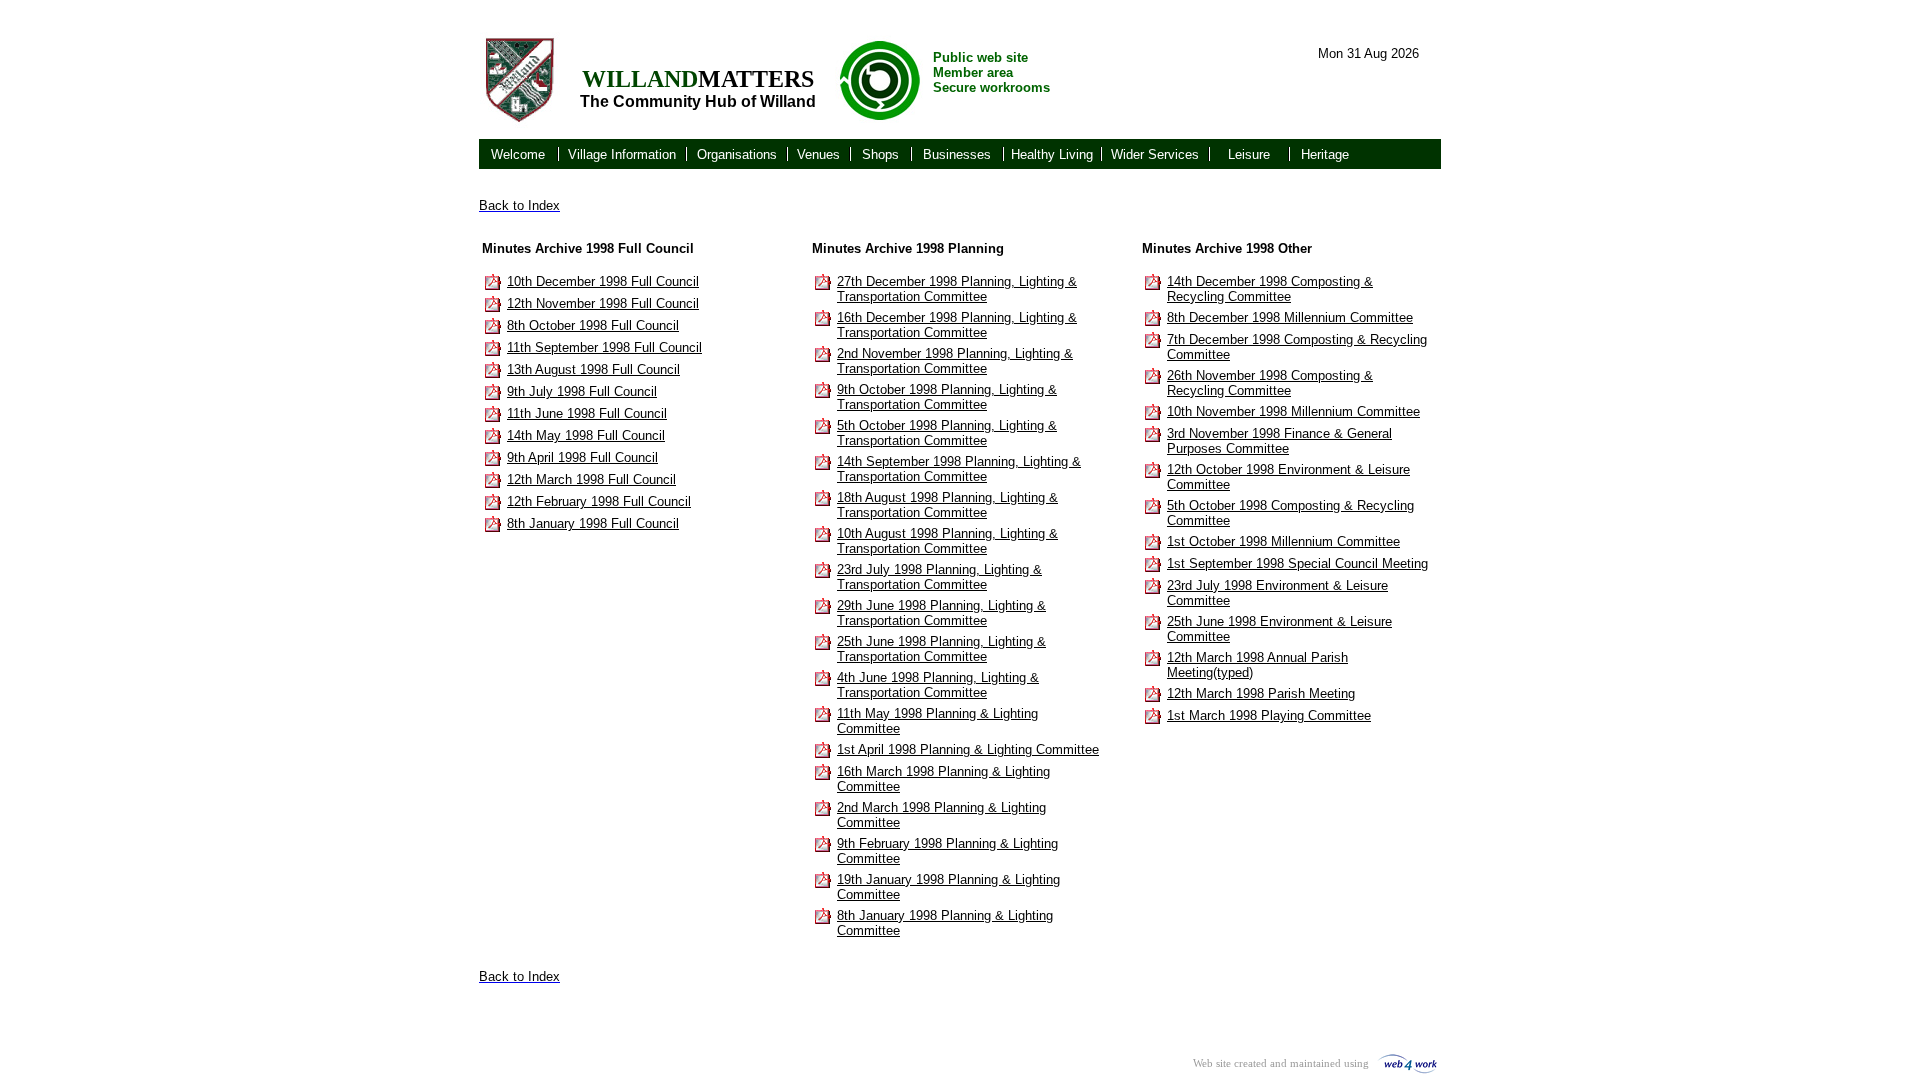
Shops (880, 154)
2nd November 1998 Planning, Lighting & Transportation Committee (955, 361)
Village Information (622, 154)
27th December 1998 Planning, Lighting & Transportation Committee (957, 289)
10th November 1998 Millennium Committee (1293, 411)
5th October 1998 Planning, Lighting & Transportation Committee (947, 433)
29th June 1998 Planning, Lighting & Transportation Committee (941, 613)
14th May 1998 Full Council (586, 435)
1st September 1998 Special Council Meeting (1297, 563)
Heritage (1325, 154)
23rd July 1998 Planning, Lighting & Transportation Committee (939, 577)
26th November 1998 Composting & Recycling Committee (1270, 383)
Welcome (518, 154)
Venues (818, 154)
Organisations (737, 154)
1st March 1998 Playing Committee (1269, 715)
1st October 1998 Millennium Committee (1283, 541)
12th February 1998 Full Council (599, 501)
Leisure (1249, 154)
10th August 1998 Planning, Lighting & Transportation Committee (947, 541)
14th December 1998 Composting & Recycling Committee (1270, 289)
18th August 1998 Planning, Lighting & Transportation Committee (947, 505)
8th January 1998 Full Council (593, 523)
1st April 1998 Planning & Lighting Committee (968, 749)
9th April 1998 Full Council (582, 457)
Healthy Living (1052, 154)
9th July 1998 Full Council (582, 391)
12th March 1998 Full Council (591, 479)
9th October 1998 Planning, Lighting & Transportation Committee (947, 397)
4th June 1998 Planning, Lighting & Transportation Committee (938, 685)
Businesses (957, 154)
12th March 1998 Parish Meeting (1261, 693)
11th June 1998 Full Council (587, 413)
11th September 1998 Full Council (604, 347)
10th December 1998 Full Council (603, 281)
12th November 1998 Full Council (603, 303)
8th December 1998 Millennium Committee (1290, 317)
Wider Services (1155, 154)
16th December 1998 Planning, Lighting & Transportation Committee (957, 325)
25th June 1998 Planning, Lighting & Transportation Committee (941, 649)
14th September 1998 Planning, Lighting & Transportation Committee (959, 469)
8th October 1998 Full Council (593, 325)
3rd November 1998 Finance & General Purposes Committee (1279, 441)
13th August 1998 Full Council (593, 369)
